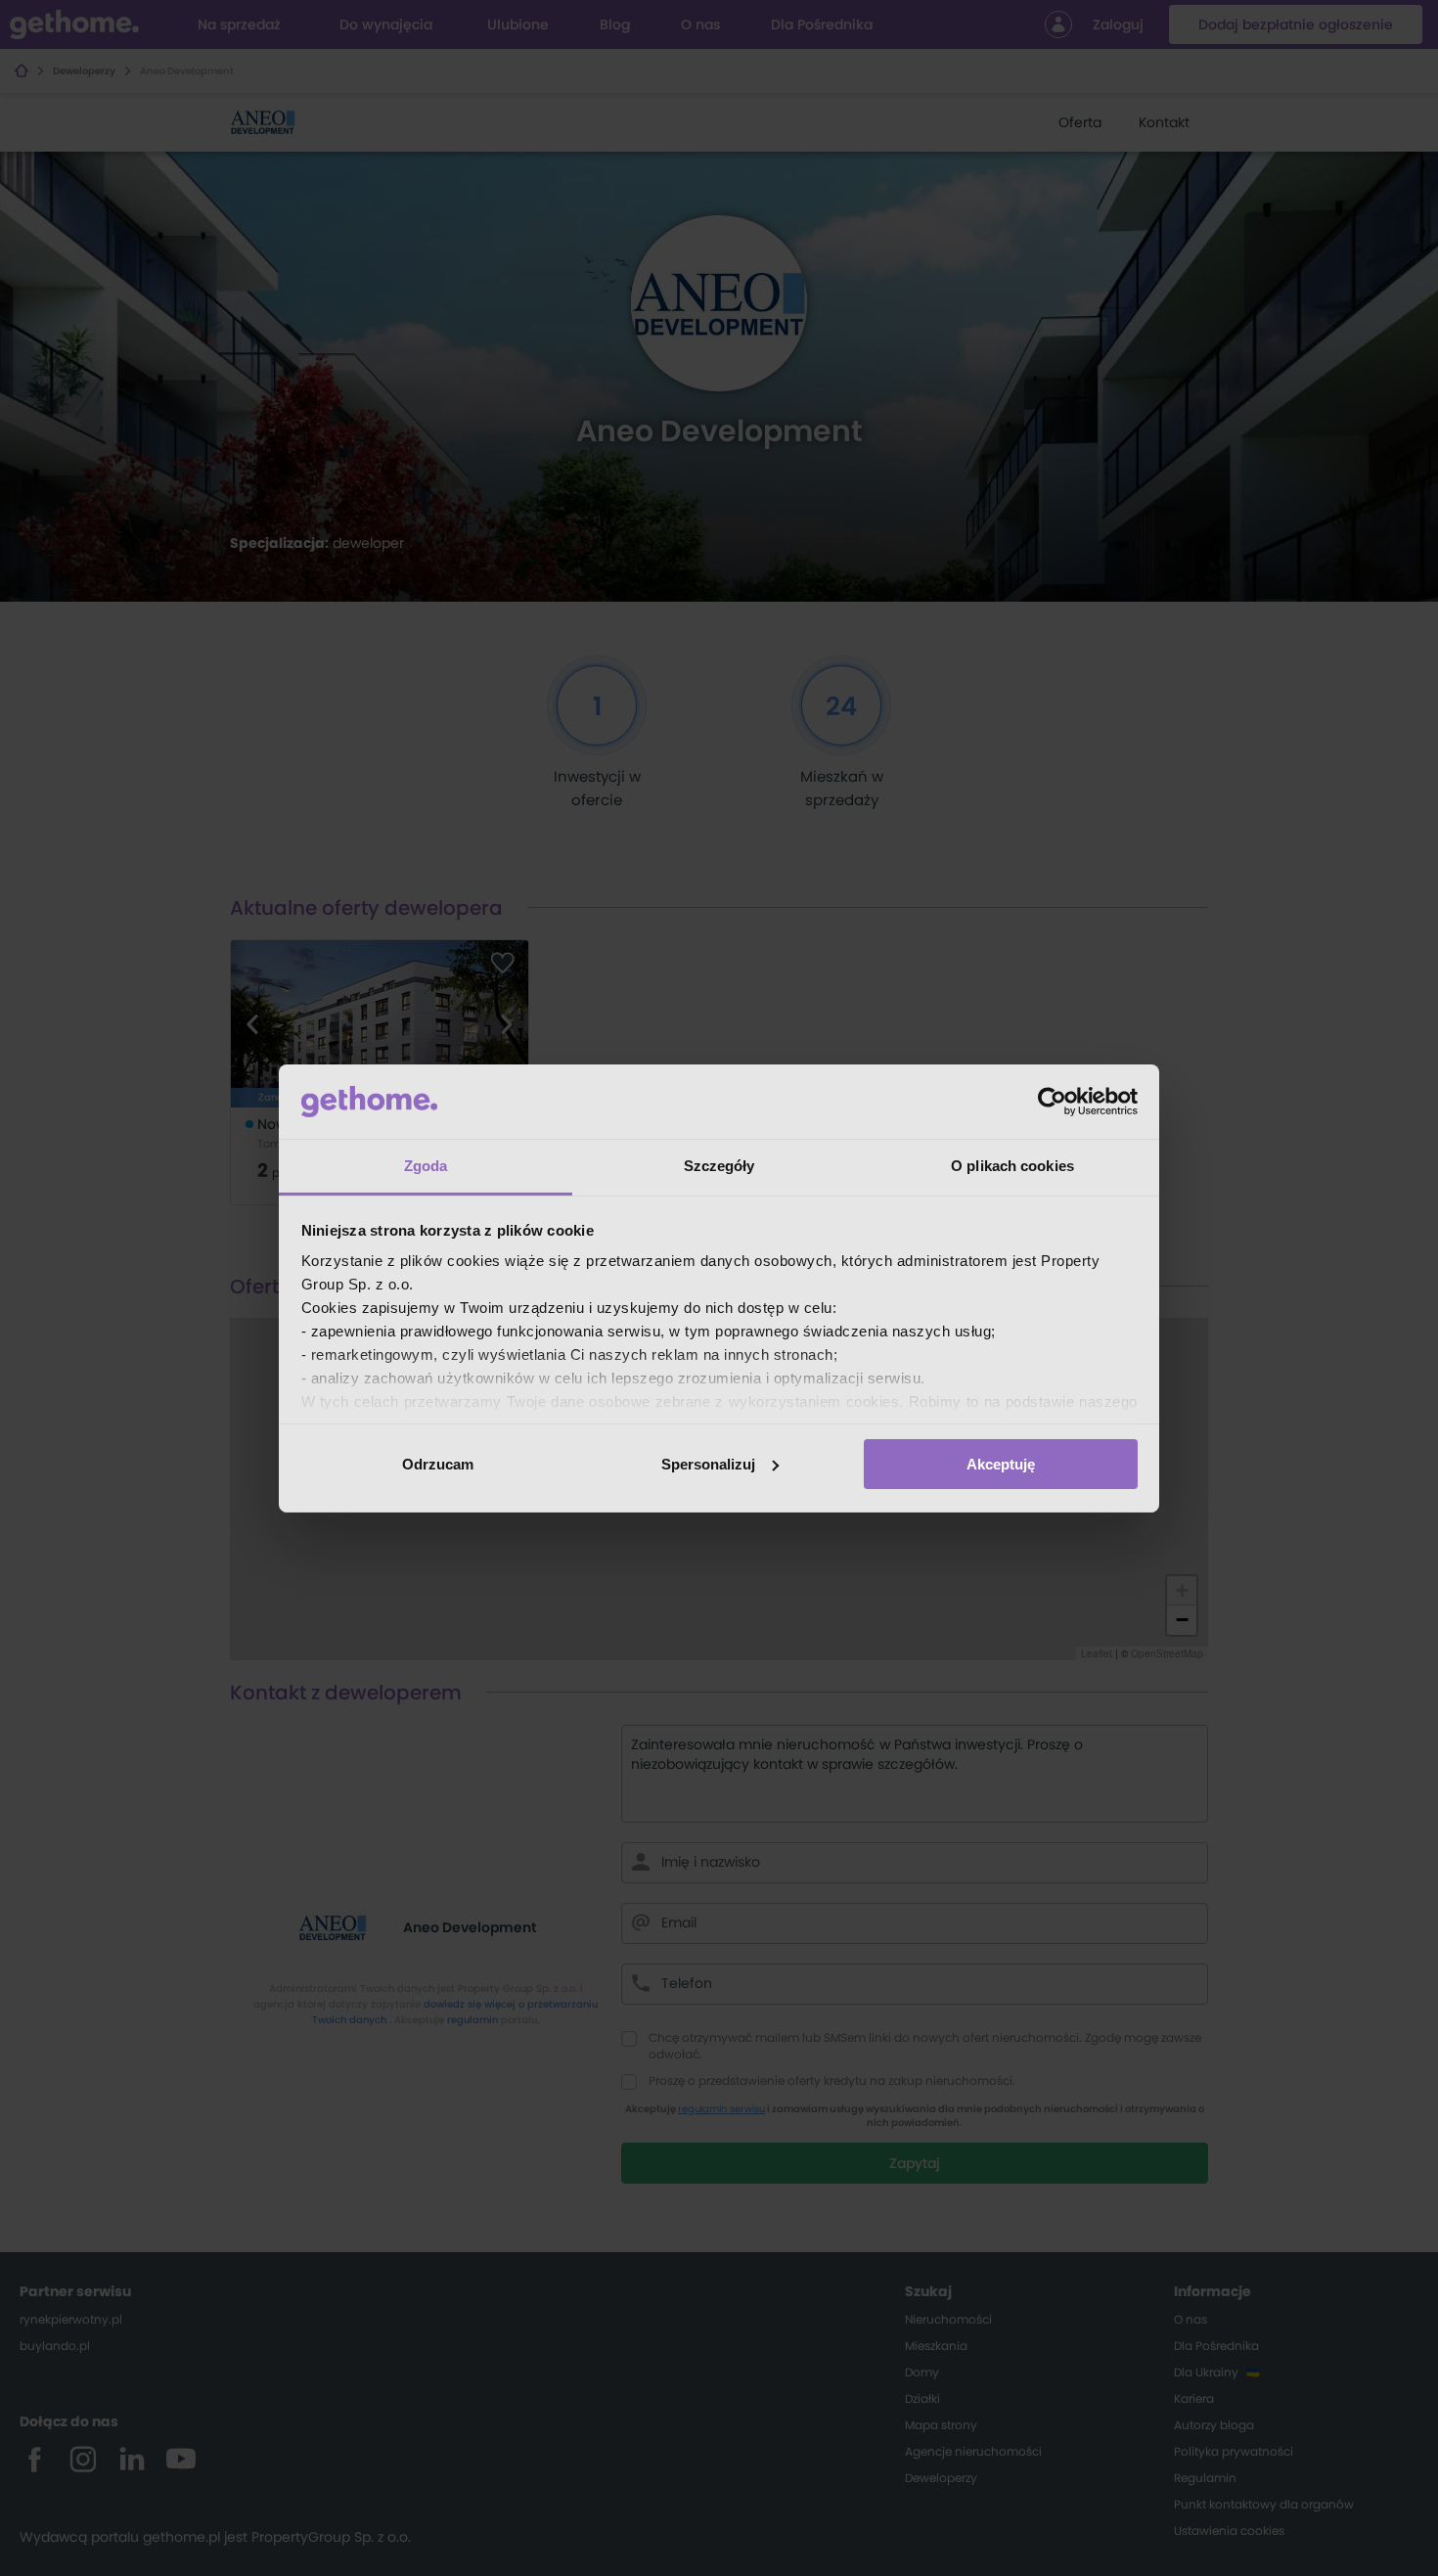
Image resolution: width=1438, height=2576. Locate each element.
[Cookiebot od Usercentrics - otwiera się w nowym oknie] (1052, 1102)
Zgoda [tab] (426, 1166)
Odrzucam (438, 1464)
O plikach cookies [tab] (1012, 1166)
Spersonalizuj (708, 1464)
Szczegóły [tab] (719, 1166)
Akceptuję (1001, 1464)
